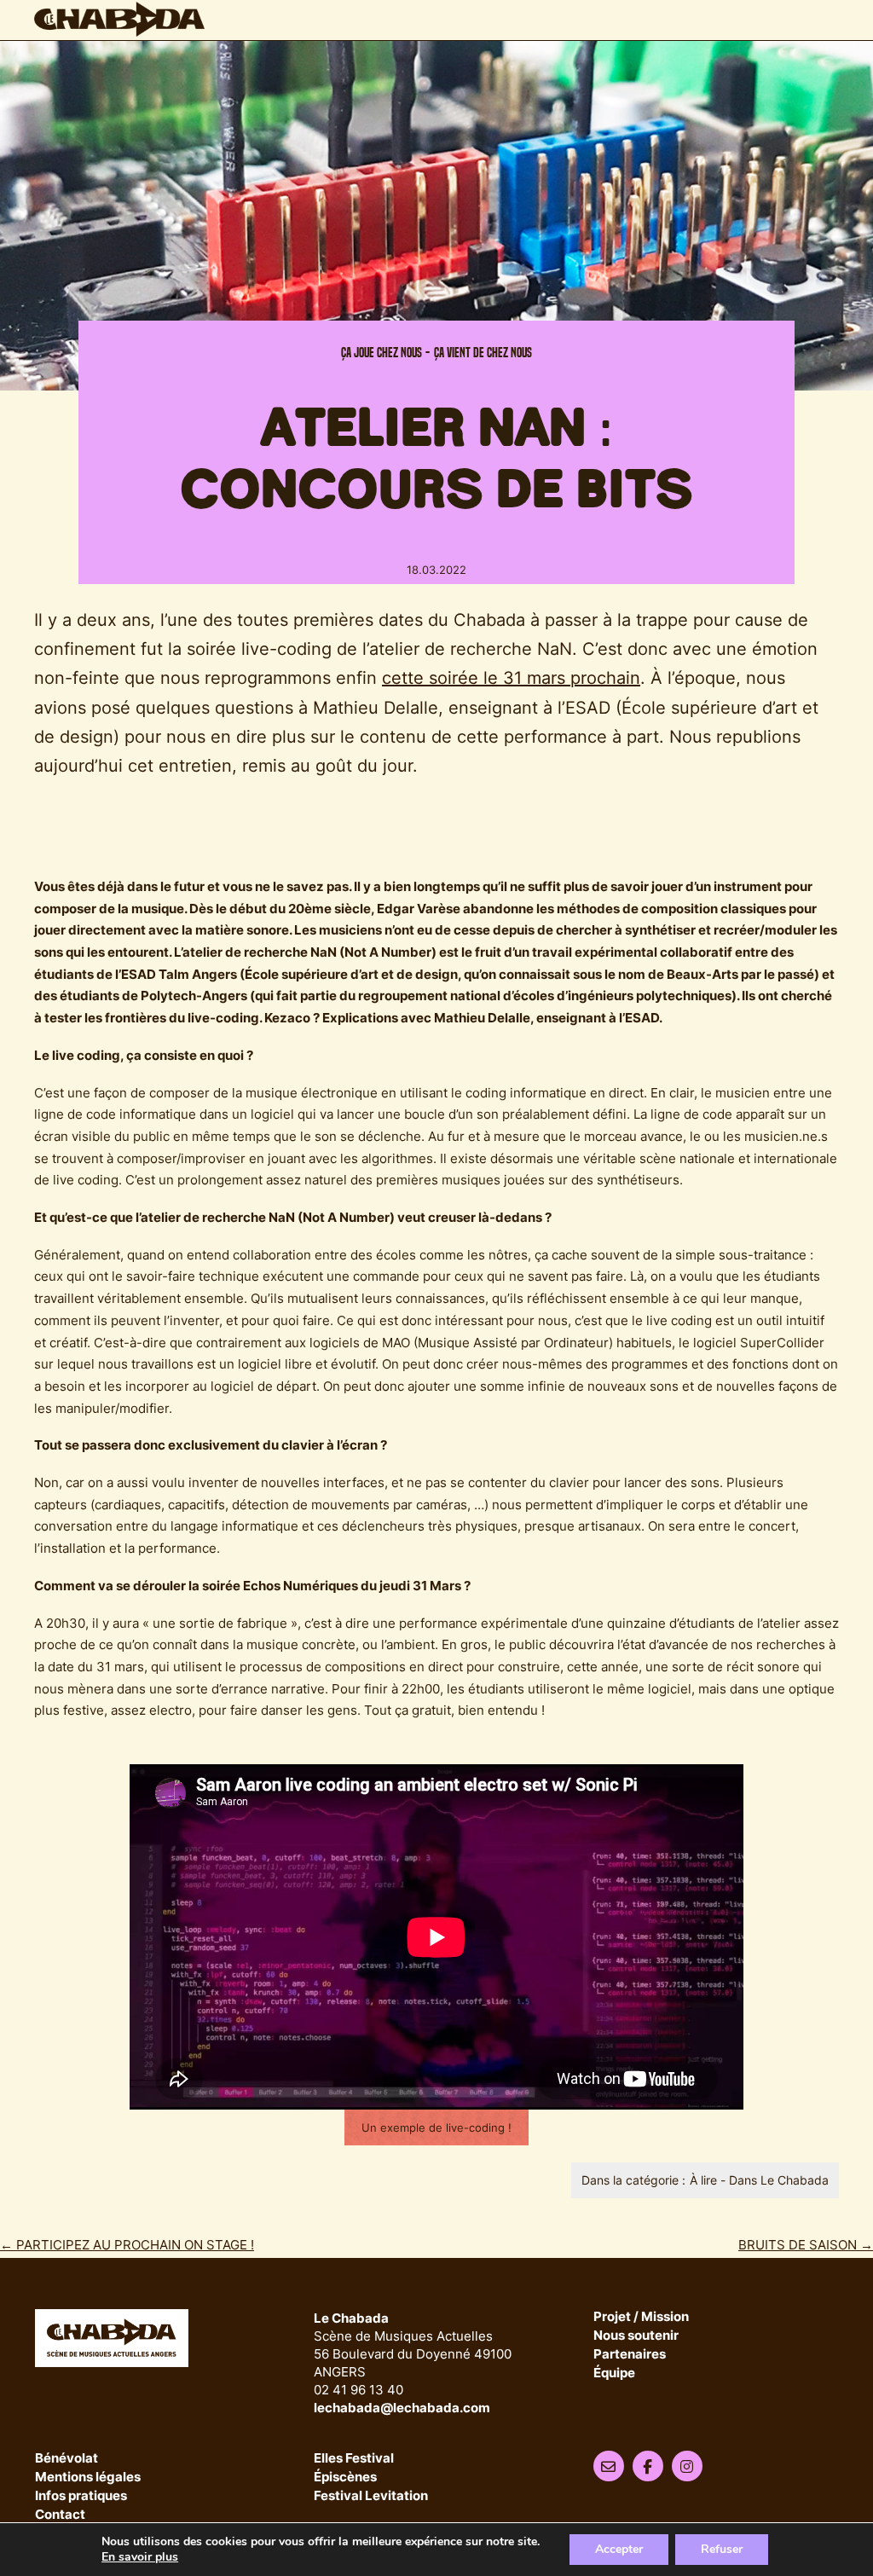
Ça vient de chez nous (483, 353)
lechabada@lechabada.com (402, 2408)
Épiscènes (345, 2478)
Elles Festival (354, 2459)
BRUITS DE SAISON (806, 2245)
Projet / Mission (641, 2317)
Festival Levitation (371, 2496)
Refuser (722, 2549)
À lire (703, 2180)
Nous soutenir (636, 2336)
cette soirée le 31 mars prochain (511, 677)
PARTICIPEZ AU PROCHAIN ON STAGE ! (127, 2245)
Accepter (619, 2549)
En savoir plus (140, 2557)
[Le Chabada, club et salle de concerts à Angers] (119, 19)
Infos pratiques (81, 2496)
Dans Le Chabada (779, 2180)
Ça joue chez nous (382, 353)
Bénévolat (66, 2459)
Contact (60, 2515)
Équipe (614, 2373)
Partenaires (630, 2355)
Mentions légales (88, 2478)
